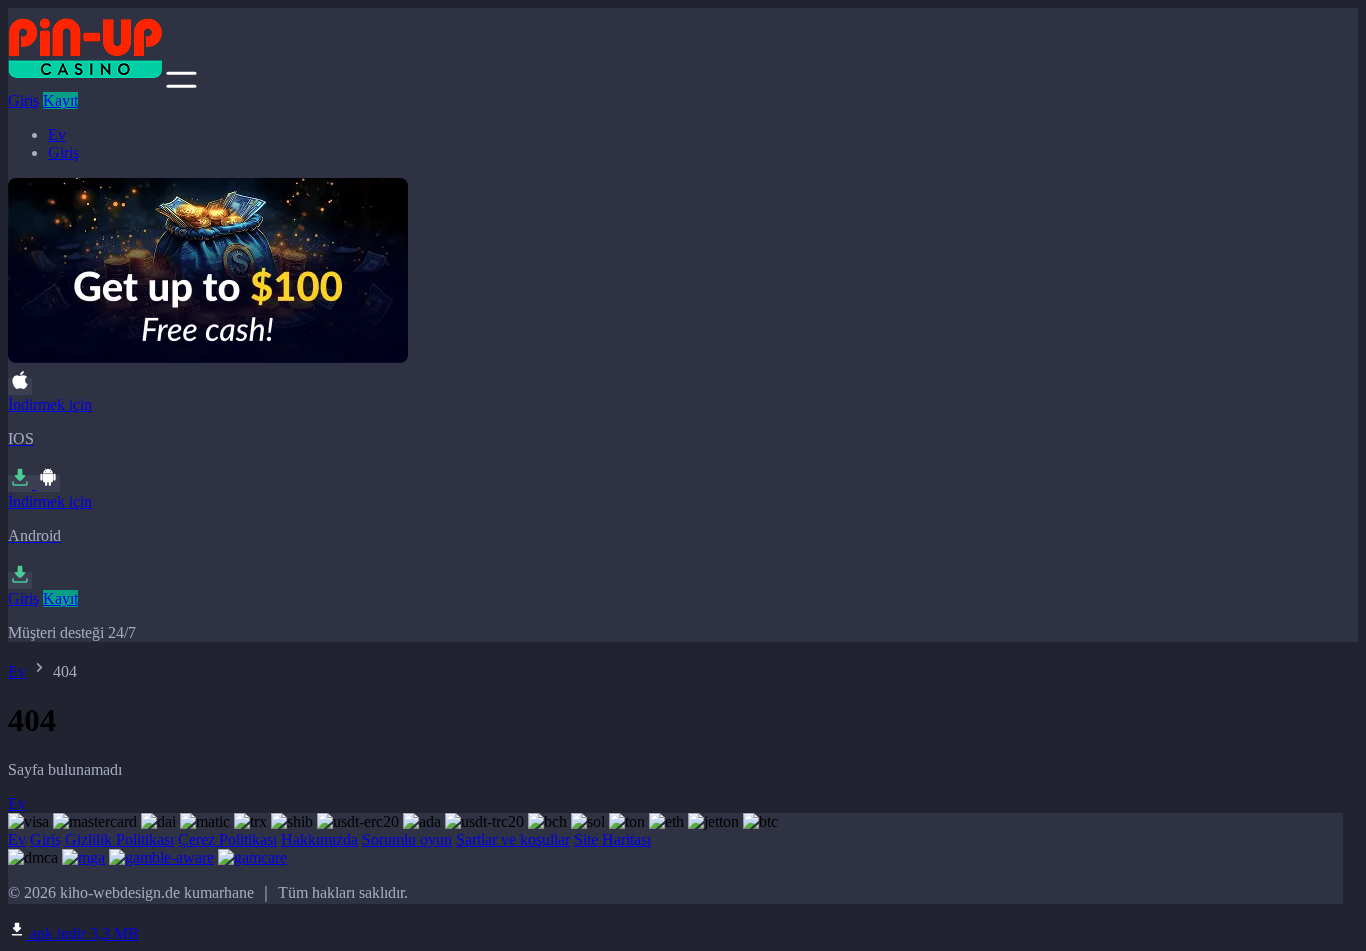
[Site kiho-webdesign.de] (85, 82)
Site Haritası (612, 839)
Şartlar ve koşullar (513, 839)
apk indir (82, 933)
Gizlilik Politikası (119, 839)
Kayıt (60, 100)
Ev (57, 134)
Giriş (23, 100)
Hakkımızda (319, 839)
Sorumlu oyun (407, 839)
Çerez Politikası (227, 839)
